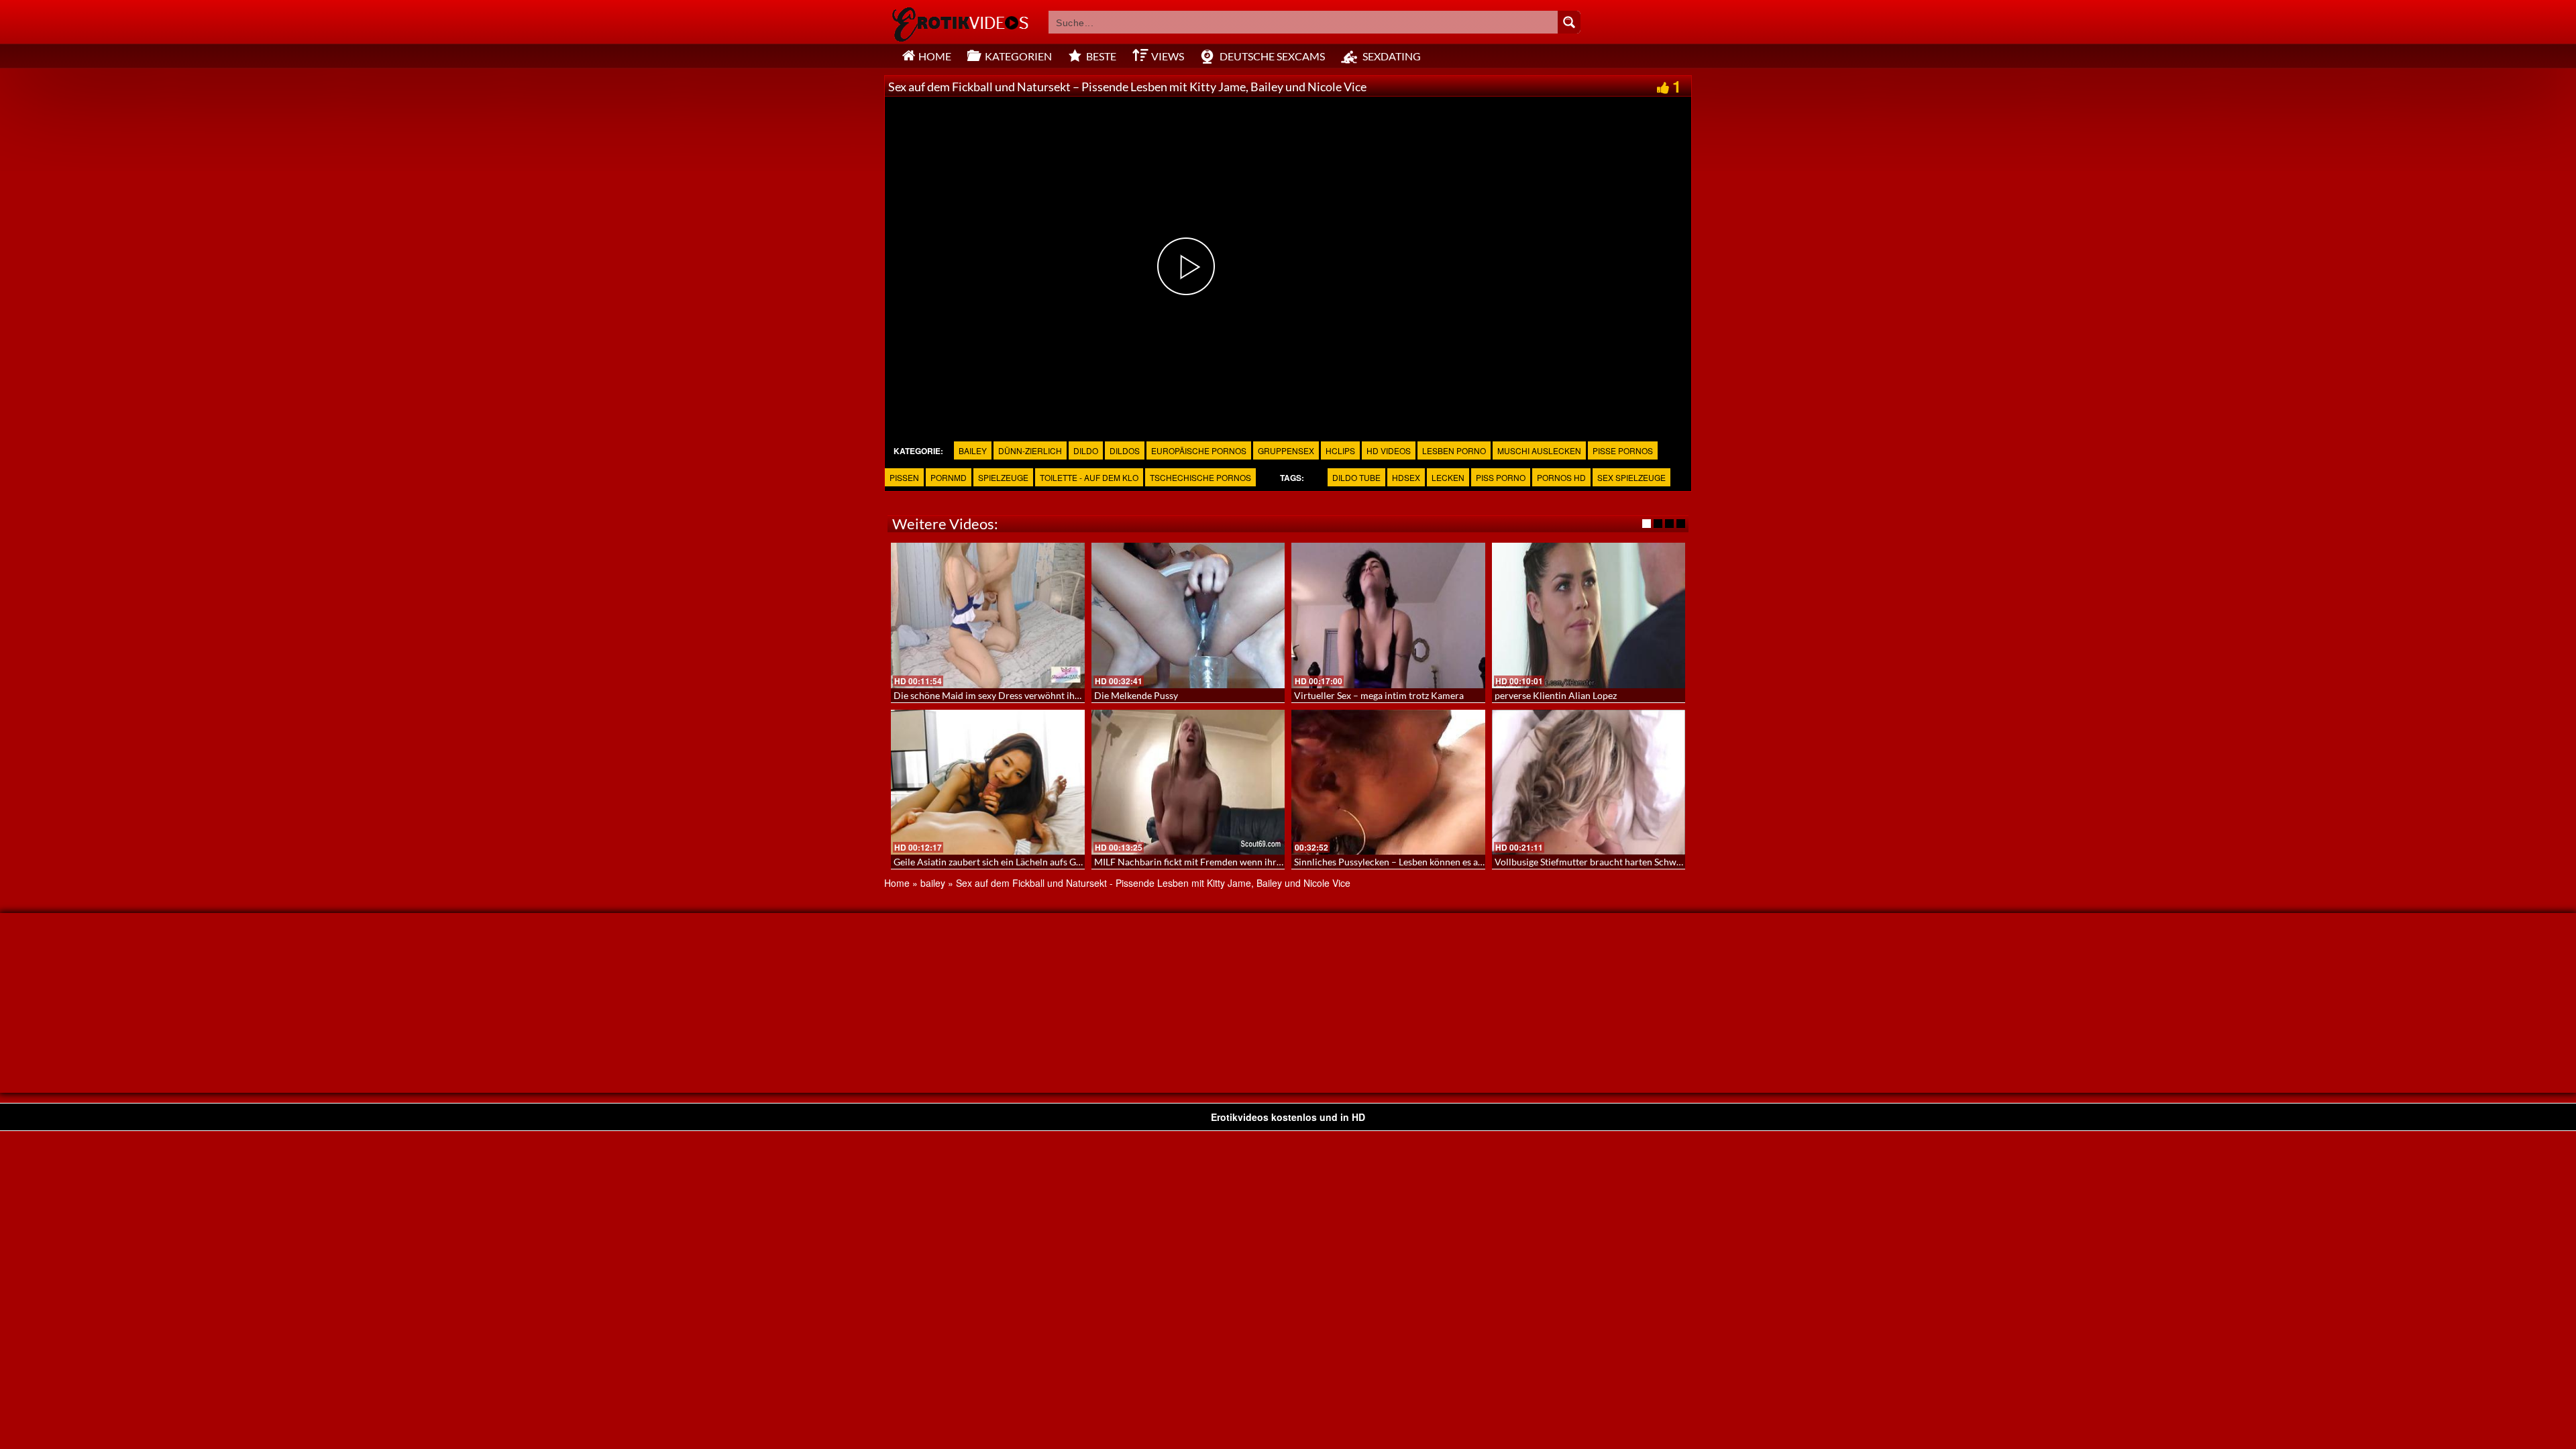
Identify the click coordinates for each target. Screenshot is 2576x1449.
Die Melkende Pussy (1136, 695)
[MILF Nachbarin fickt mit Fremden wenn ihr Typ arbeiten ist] (1188, 782)
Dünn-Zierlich (1030, 450)
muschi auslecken (1539, 450)
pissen (904, 477)
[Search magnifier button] (1569, 22)
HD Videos (1389, 450)
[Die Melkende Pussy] (1188, 615)
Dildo (1086, 450)
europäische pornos (1199, 450)
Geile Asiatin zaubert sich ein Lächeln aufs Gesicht (997, 862)
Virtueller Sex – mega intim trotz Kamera (1379, 695)
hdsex (1406, 477)
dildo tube (1356, 477)
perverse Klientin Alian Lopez (1556, 695)
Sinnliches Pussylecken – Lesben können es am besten (1405, 862)
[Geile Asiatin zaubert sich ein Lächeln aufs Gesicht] (988, 782)
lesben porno (1454, 450)
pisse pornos (1623, 450)
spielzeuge (1003, 477)
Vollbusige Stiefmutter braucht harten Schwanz (1593, 862)
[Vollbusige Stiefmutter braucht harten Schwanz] (1589, 782)
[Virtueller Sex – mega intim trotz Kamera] (1388, 615)
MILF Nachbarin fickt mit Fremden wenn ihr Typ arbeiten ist (1218, 862)
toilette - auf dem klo (1089, 477)
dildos (1125, 450)
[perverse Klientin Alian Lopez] (1589, 615)
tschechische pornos (1200, 477)
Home (897, 883)
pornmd (949, 477)
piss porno (1501, 477)
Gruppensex (1286, 450)
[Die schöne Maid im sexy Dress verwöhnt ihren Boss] (988, 615)
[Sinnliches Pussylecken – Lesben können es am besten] (1388, 782)
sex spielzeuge (1631, 477)
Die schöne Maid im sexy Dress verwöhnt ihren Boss (1002, 695)
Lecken (1448, 477)
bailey (973, 450)
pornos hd (1561, 477)
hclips (1340, 450)
